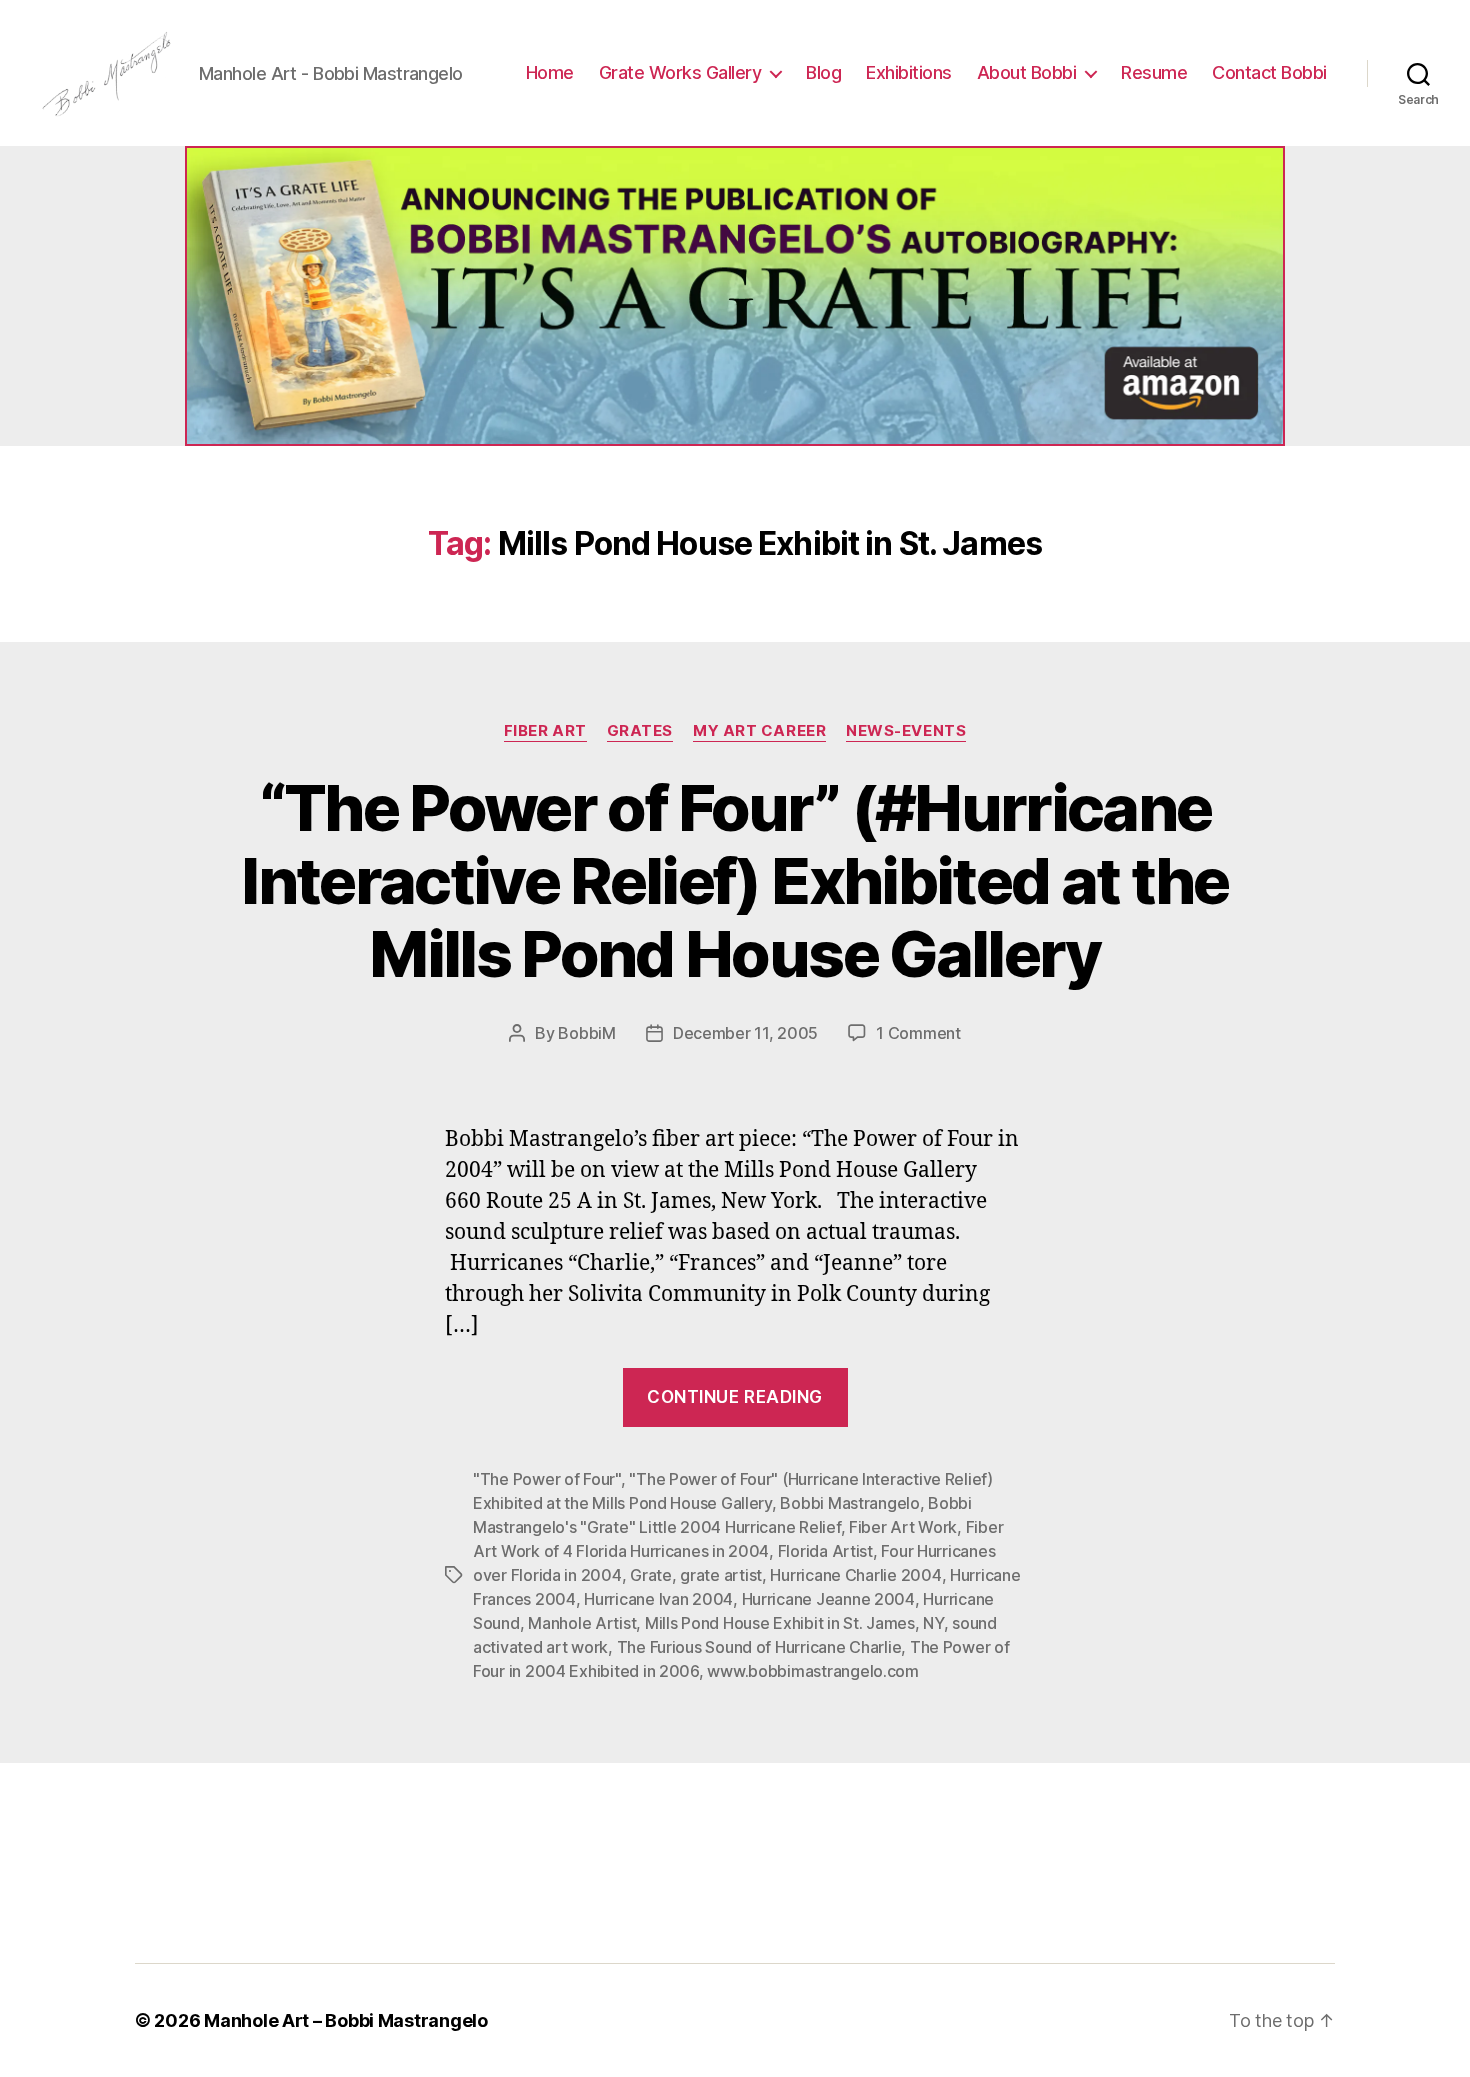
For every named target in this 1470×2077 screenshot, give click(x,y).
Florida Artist (825, 1551)
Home (550, 72)
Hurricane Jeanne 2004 (828, 1599)
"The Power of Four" (547, 1479)
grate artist (721, 1575)
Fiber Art (545, 731)
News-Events (906, 731)
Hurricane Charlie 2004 (855, 1575)
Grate (651, 1575)
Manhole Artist (582, 1623)
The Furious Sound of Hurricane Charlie (759, 1647)
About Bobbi (1027, 72)
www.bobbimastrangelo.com (813, 1671)
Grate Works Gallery (680, 72)
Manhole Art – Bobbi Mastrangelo (346, 2020)
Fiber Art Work (903, 1527)
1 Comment (918, 1033)
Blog (823, 72)
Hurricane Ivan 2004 (658, 1599)
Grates (640, 731)
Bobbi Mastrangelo (849, 1503)
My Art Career (759, 731)
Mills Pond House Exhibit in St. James (780, 1623)
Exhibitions (909, 72)
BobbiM (586, 1033)
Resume (1154, 72)
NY (933, 1623)
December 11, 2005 (745, 1033)
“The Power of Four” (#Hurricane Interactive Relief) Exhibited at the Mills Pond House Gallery (734, 880)
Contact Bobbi (1269, 72)
